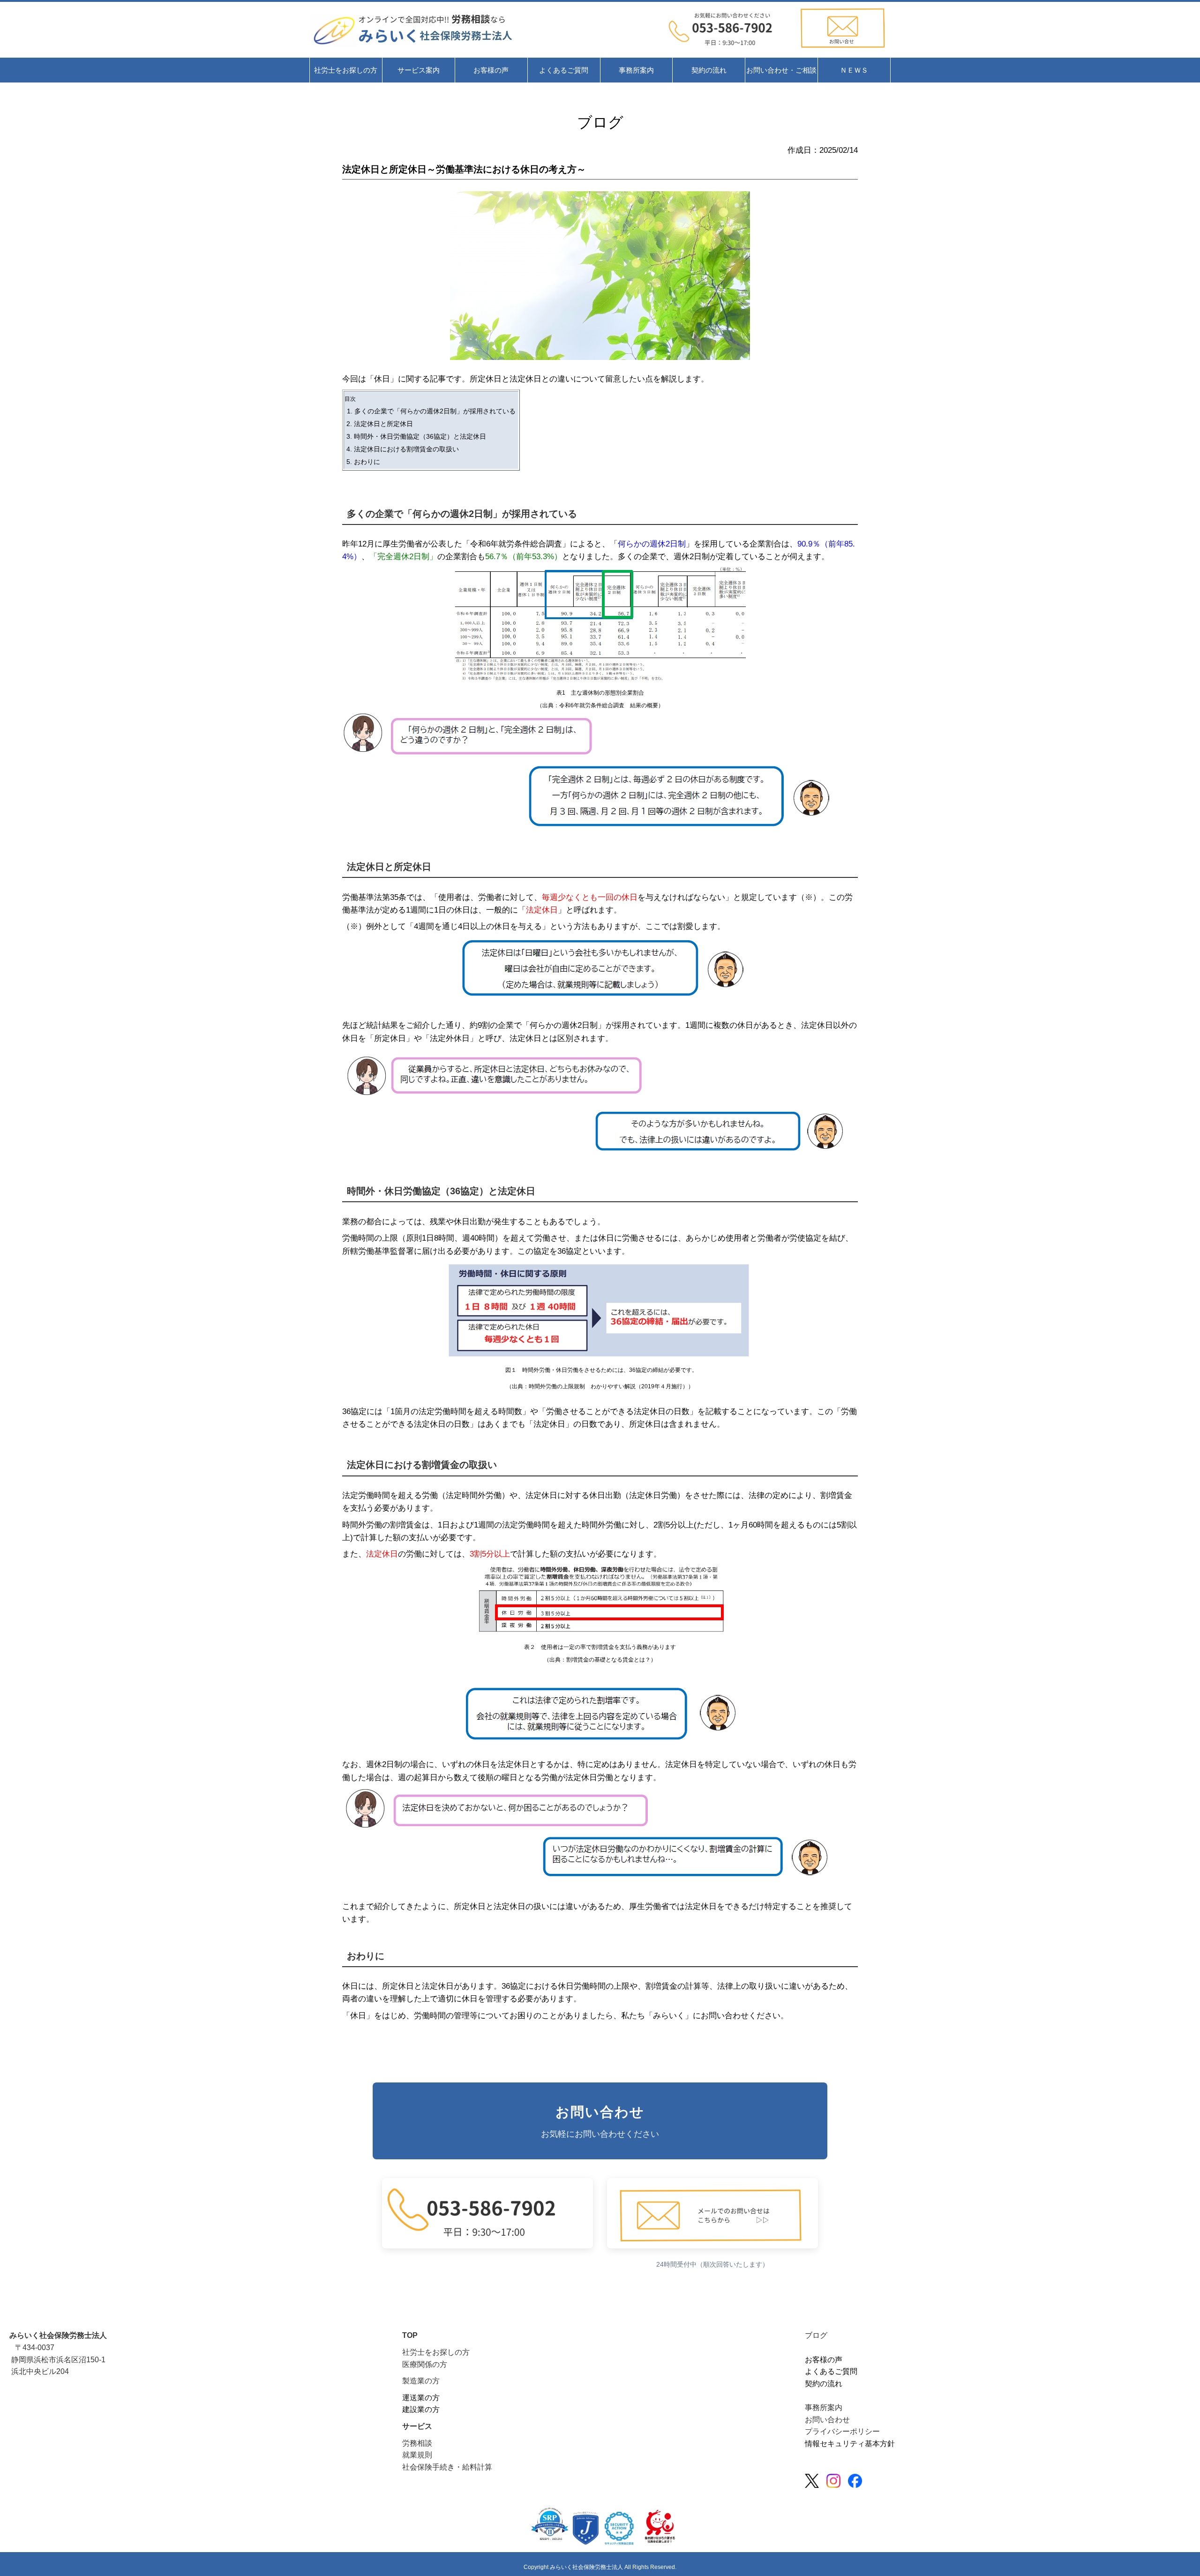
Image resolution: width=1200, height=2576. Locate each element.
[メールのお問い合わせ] (730, 50)
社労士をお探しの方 (436, 2352)
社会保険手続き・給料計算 (447, 2467)
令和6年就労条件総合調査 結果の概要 (609, 705)
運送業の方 (421, 2398)
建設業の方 (421, 2409)
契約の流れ (824, 2384)
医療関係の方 (425, 2364)
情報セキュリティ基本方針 (850, 2444)
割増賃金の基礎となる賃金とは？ (608, 1660)
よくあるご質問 (831, 2371)
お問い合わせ (827, 2420)
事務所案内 (824, 2408)
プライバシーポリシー (842, 2431)
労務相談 (417, 2443)
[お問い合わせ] (842, 50)
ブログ (816, 2335)
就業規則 (417, 2455)
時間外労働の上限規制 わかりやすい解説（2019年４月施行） (608, 1386)
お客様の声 (824, 2360)
